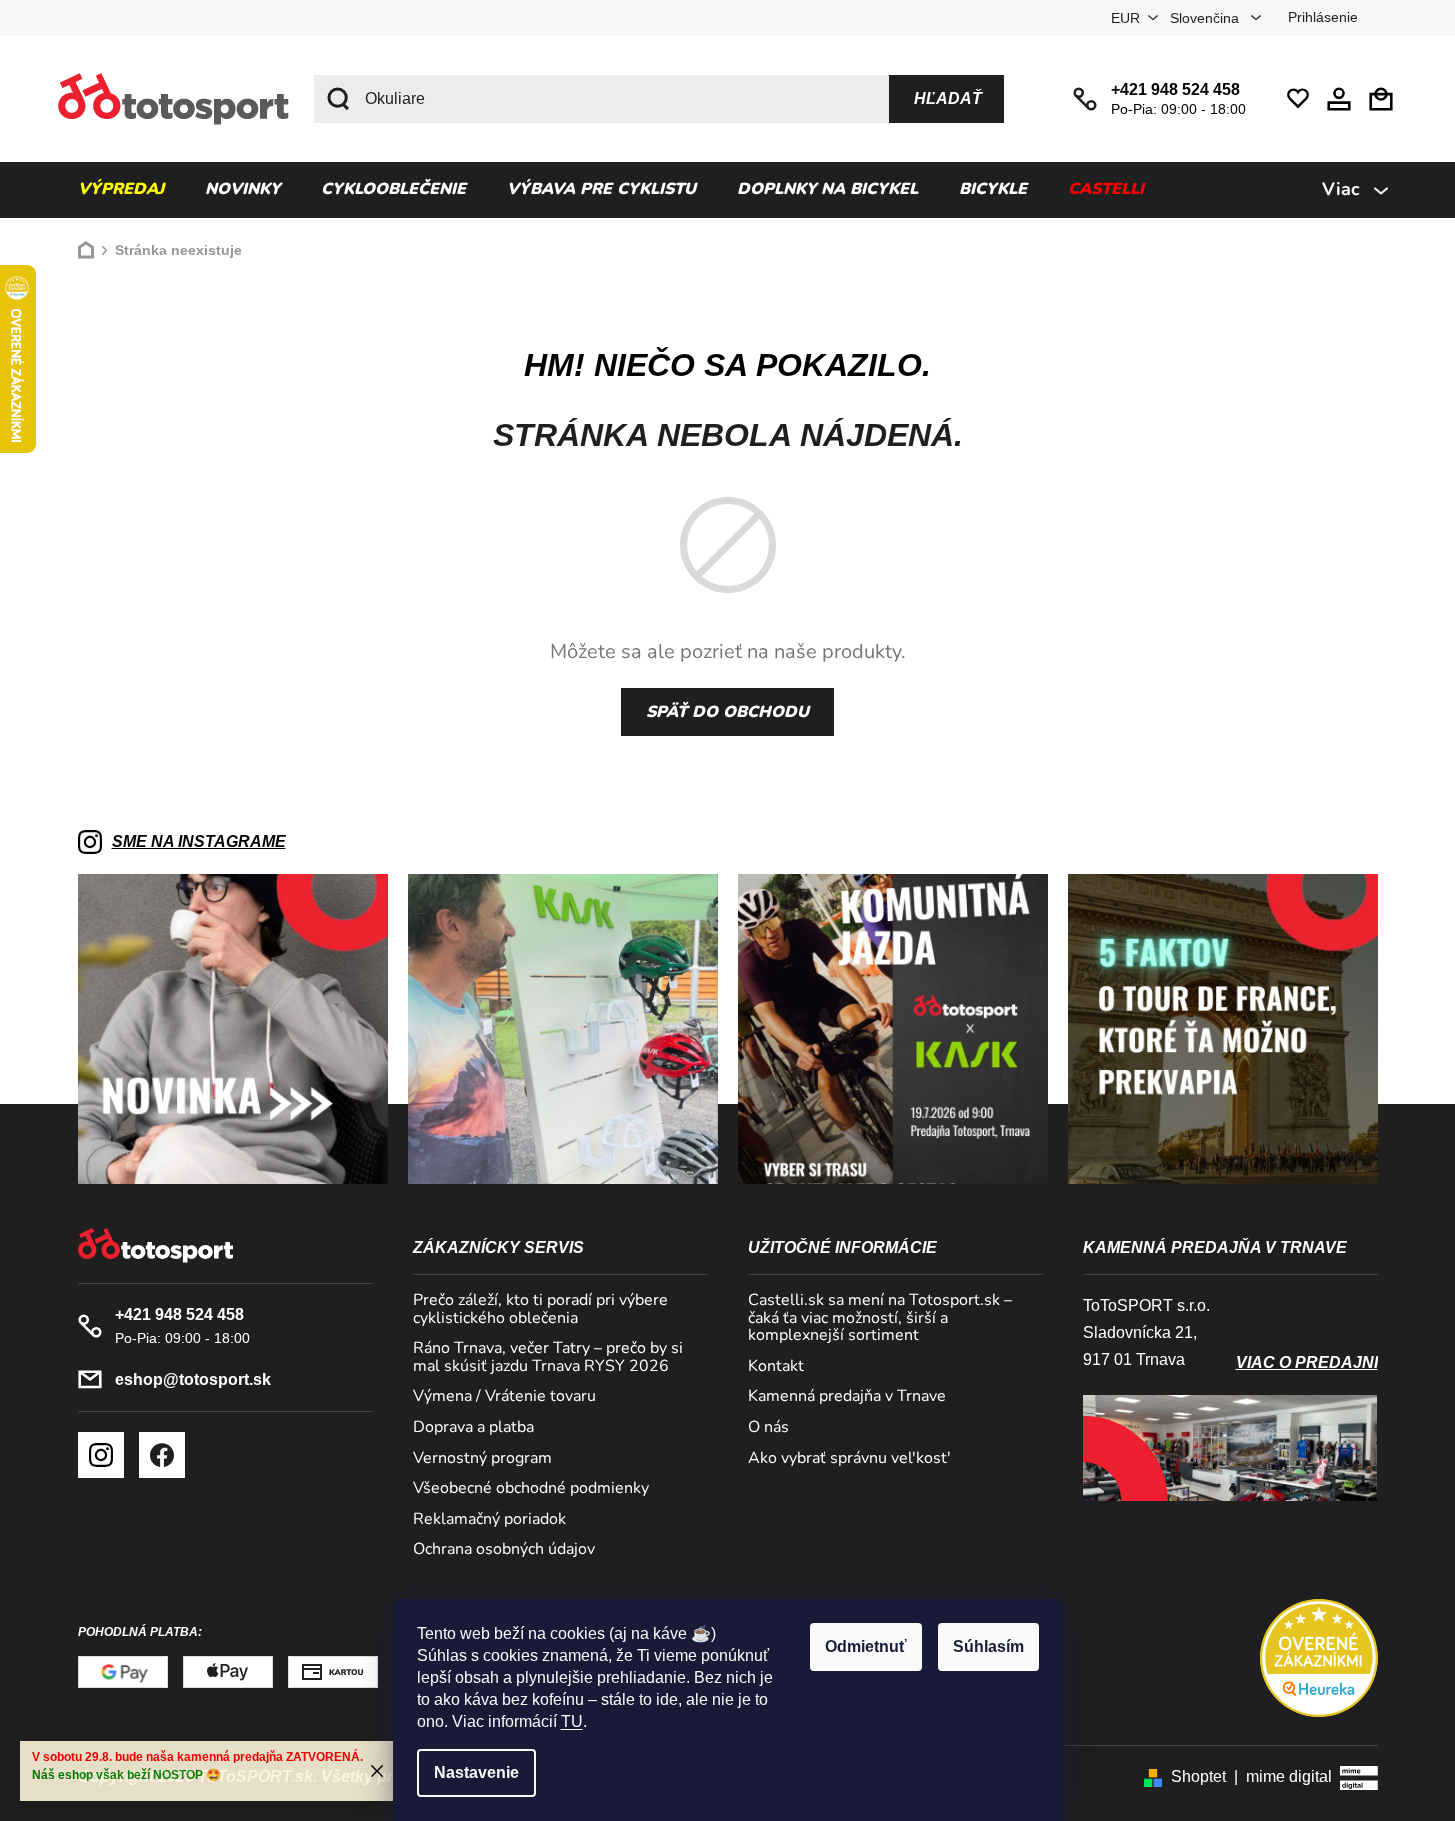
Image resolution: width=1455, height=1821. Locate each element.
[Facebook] (162, 1455)
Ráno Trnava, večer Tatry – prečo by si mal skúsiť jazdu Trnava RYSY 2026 (548, 1357)
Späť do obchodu (727, 712)
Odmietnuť (866, 1646)
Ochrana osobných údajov (504, 1550)
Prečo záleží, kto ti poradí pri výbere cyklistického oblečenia (540, 1309)
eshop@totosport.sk (193, 1379)
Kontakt (776, 1367)
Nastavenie (476, 1772)
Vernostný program (482, 1459)
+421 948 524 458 (1175, 89)
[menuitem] (121, 190)
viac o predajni (1307, 1362)
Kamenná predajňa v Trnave (847, 1397)
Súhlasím (988, 1646)
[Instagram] (101, 1455)
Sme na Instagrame (199, 841)
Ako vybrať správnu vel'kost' (849, 1459)
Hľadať (948, 98)
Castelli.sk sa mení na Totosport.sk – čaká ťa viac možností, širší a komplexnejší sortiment (880, 1318)
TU (572, 1721)
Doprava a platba (473, 1428)
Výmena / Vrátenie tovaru (504, 1397)
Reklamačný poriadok (489, 1520)
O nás (768, 1428)
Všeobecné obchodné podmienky (531, 1489)
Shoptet (1198, 1776)
